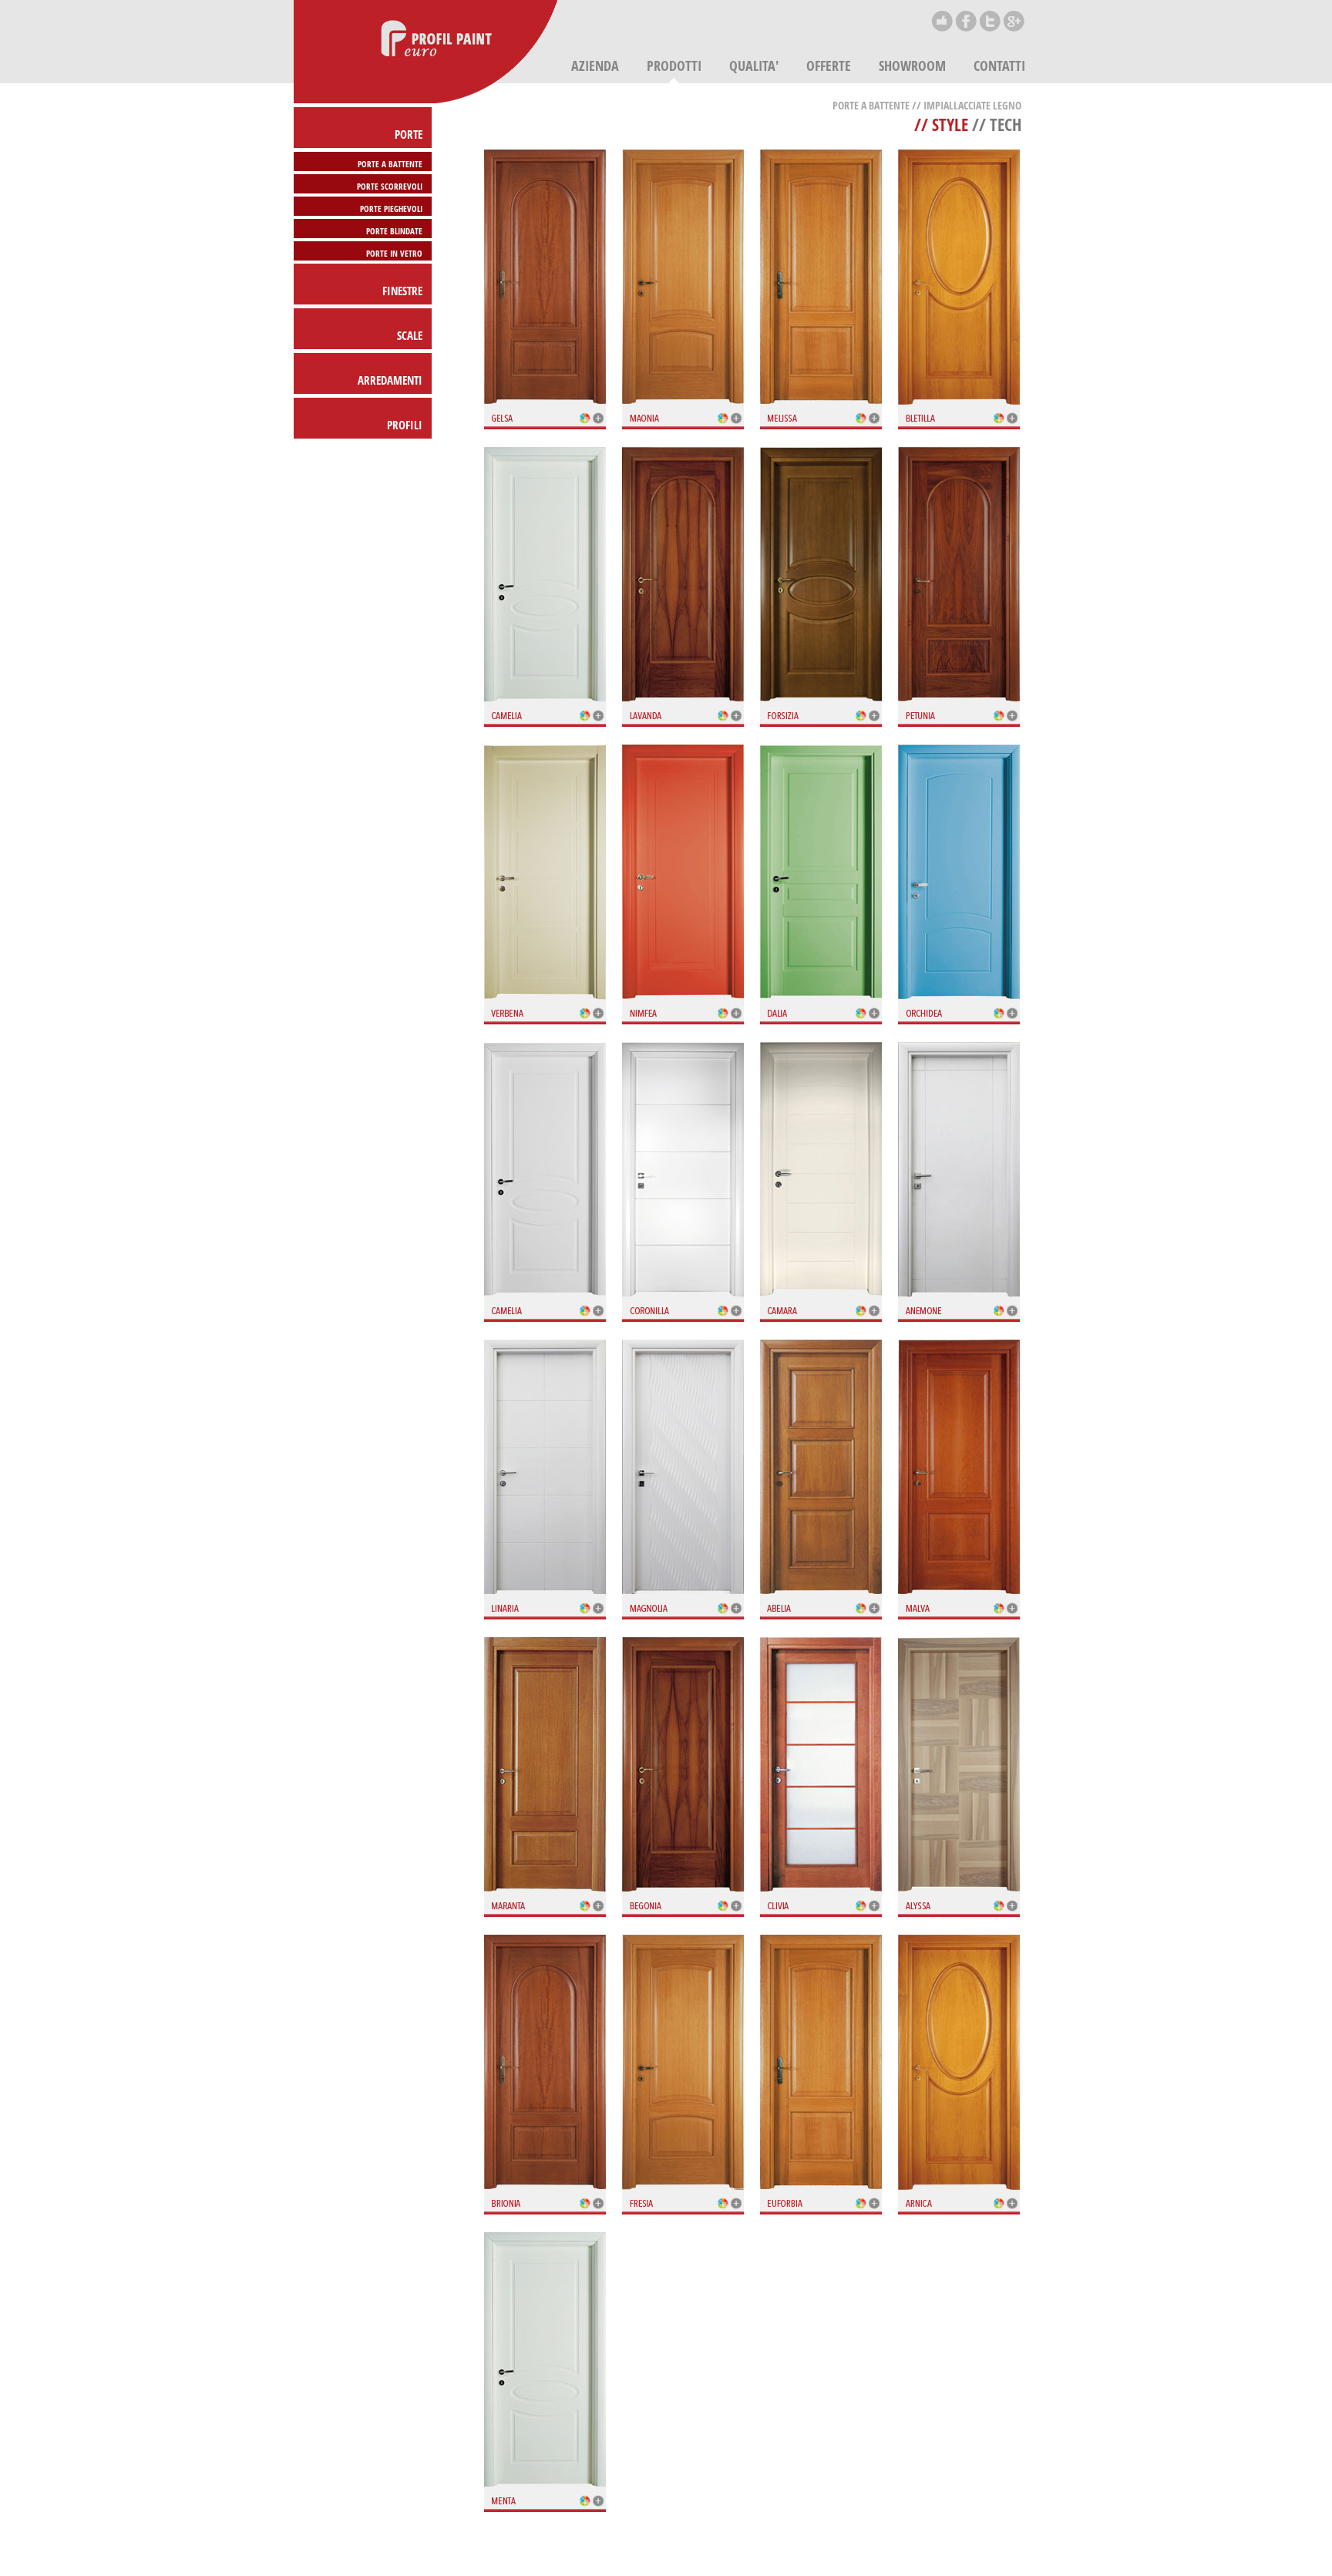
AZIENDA (595, 66)
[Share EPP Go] (1014, 30)
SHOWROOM (912, 66)
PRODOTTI (674, 66)
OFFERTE (829, 66)
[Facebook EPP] (966, 30)
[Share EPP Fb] (942, 30)
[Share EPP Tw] (990, 30)
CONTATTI (999, 66)
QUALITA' (754, 66)
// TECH (995, 124)
